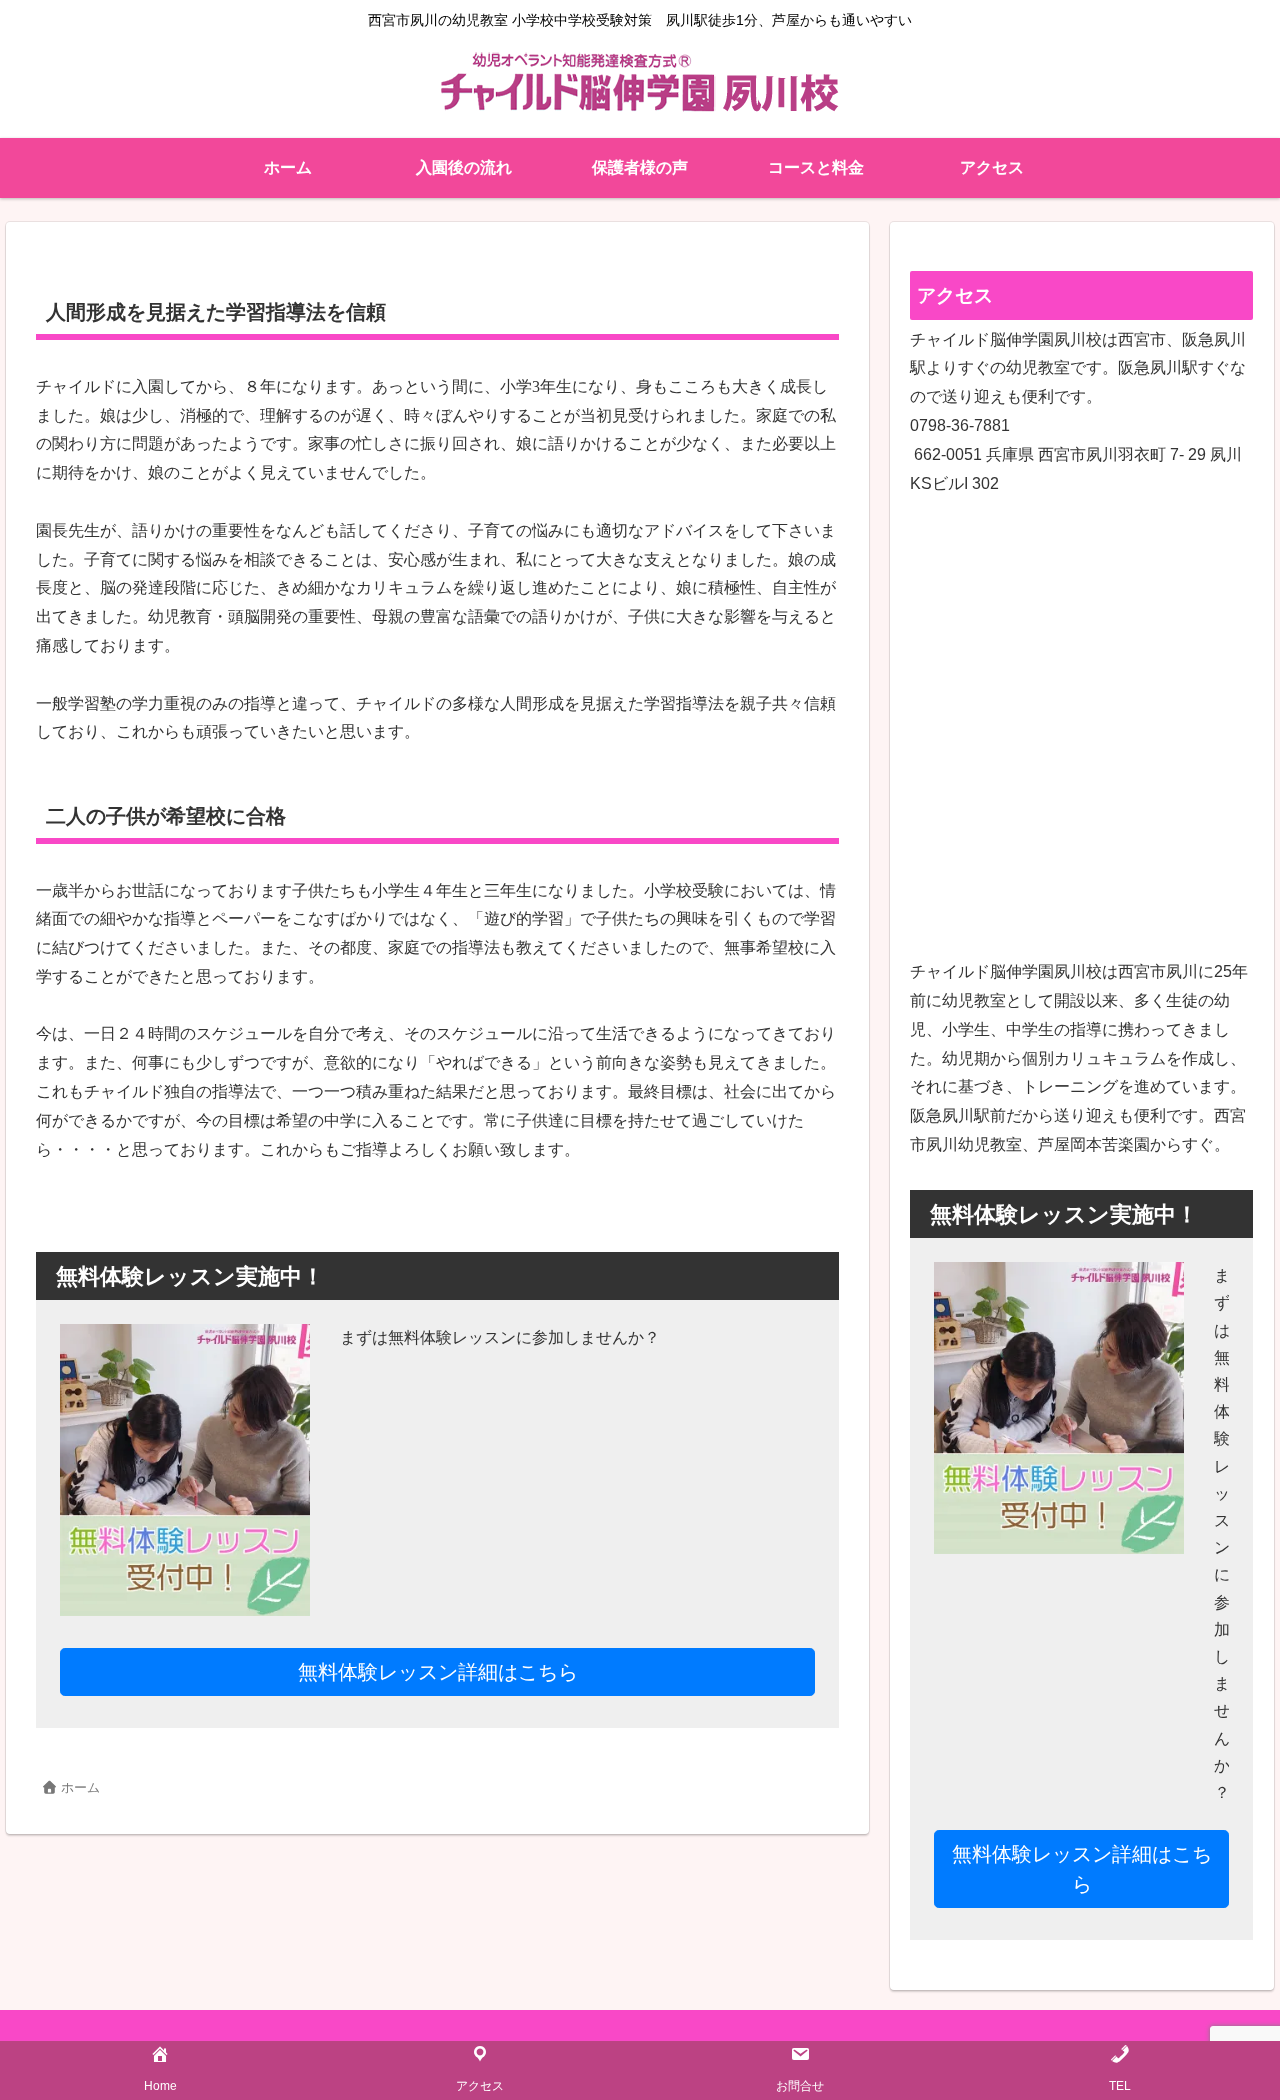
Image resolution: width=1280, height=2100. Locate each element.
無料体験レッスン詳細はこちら (438, 1672)
